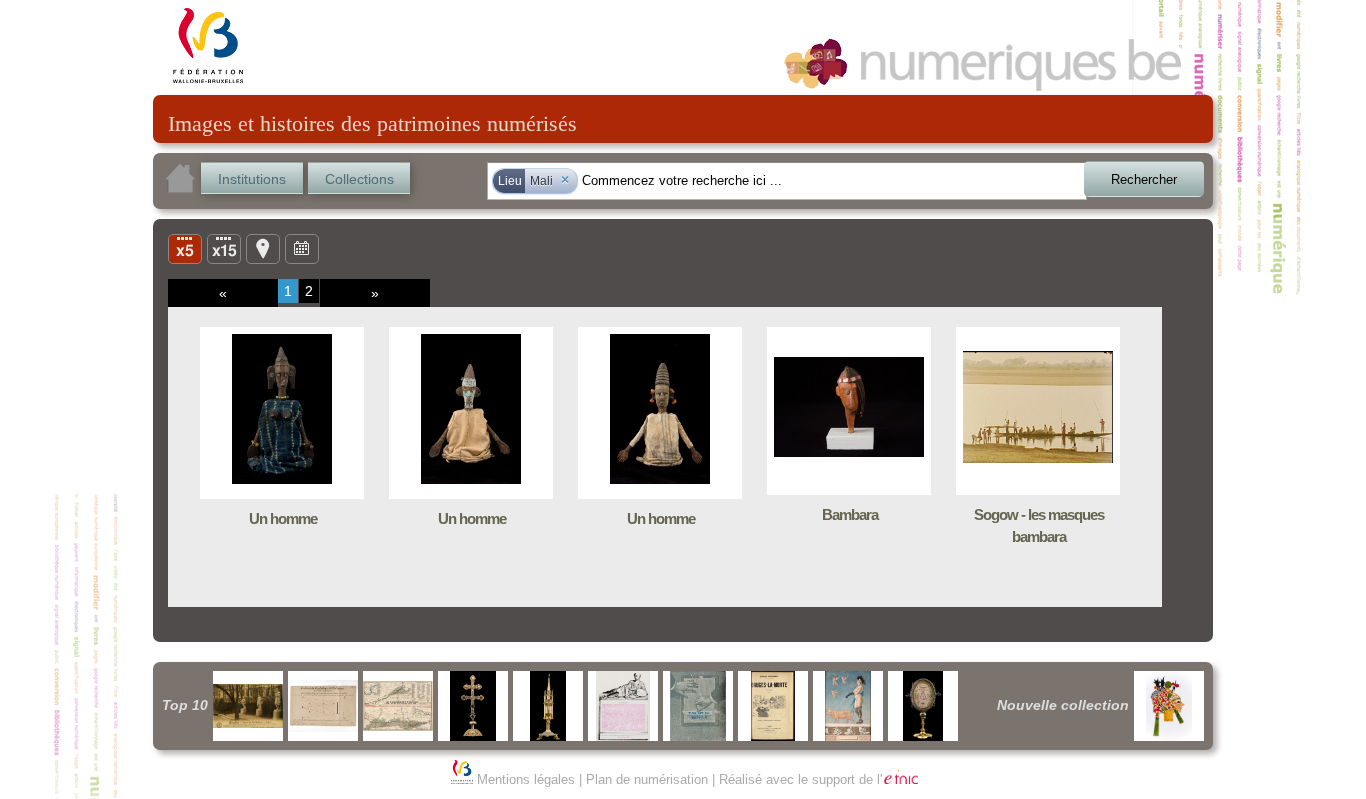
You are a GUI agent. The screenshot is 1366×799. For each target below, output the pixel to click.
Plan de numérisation (647, 779)
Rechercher (1144, 179)
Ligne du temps (302, 248)
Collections (359, 179)
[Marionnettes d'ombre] (1169, 706)
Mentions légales (526, 779)
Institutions (252, 179)
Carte (263, 248)
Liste (224, 248)
